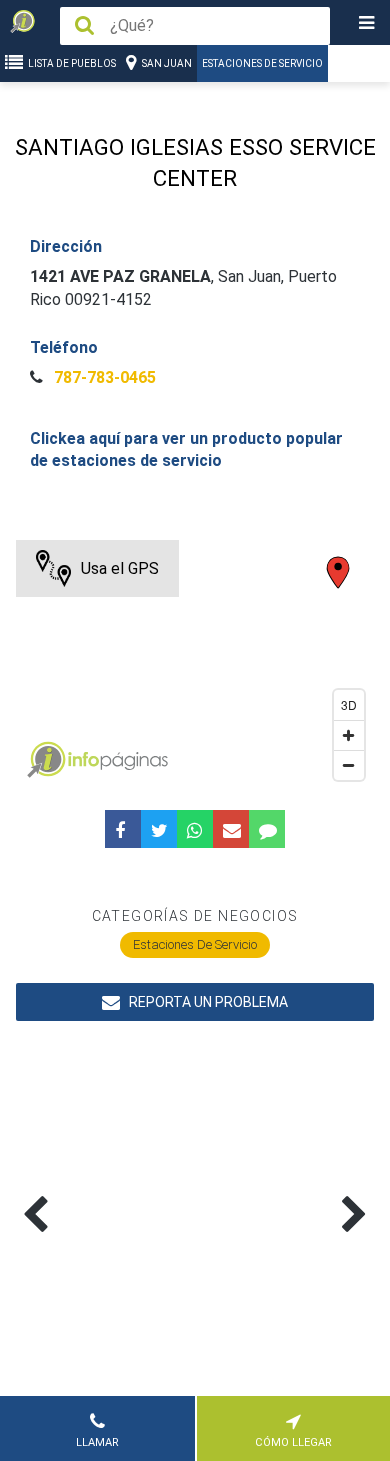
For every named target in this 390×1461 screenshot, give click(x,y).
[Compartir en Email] (231, 829)
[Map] (195, 665)
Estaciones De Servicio (262, 63)
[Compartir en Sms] (267, 829)
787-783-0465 (103, 377)
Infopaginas (46, 760)
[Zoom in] (349, 735)
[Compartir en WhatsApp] (195, 829)
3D (349, 704)
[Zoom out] (349, 765)
